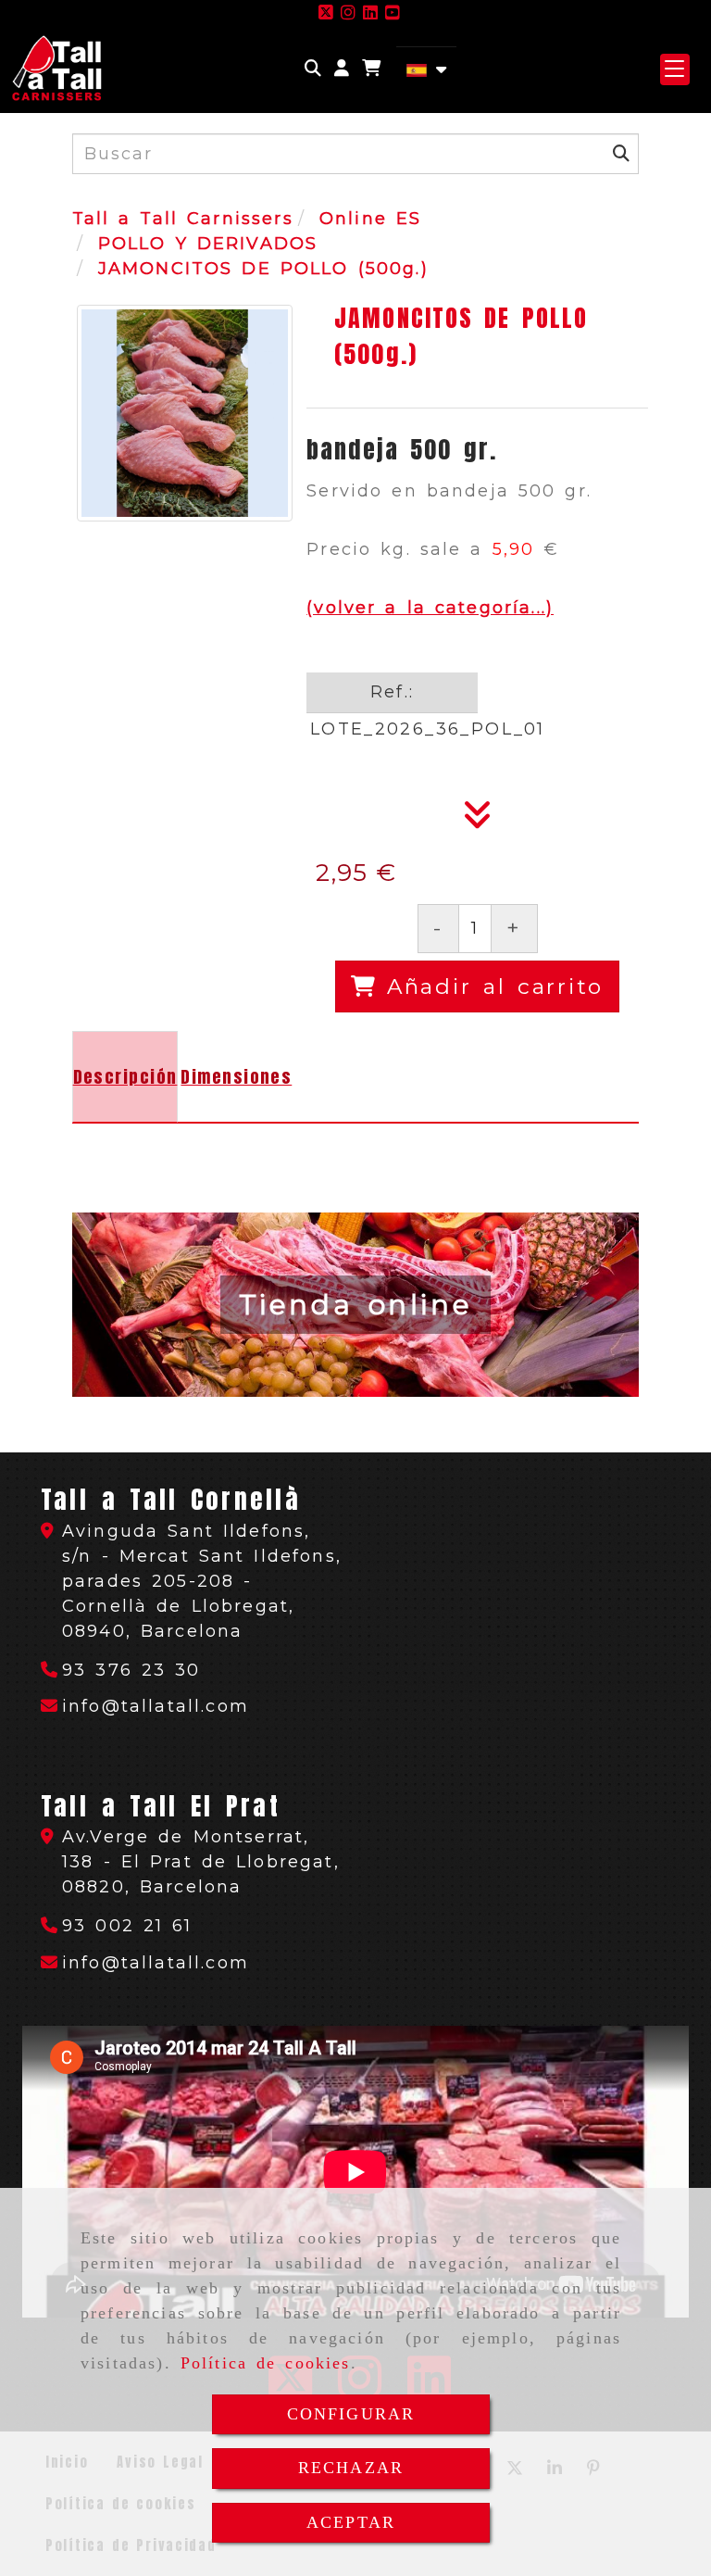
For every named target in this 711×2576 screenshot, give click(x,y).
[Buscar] (313, 69)
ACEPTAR (351, 2522)
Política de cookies (266, 2363)
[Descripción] (478, 821)
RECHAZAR (351, 2468)
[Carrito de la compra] (371, 69)
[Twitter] (326, 13)
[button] (342, 69)
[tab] (125, 1077)
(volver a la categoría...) (430, 608)
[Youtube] (393, 13)
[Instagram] (348, 13)
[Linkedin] (370, 13)
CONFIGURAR (351, 2414)
